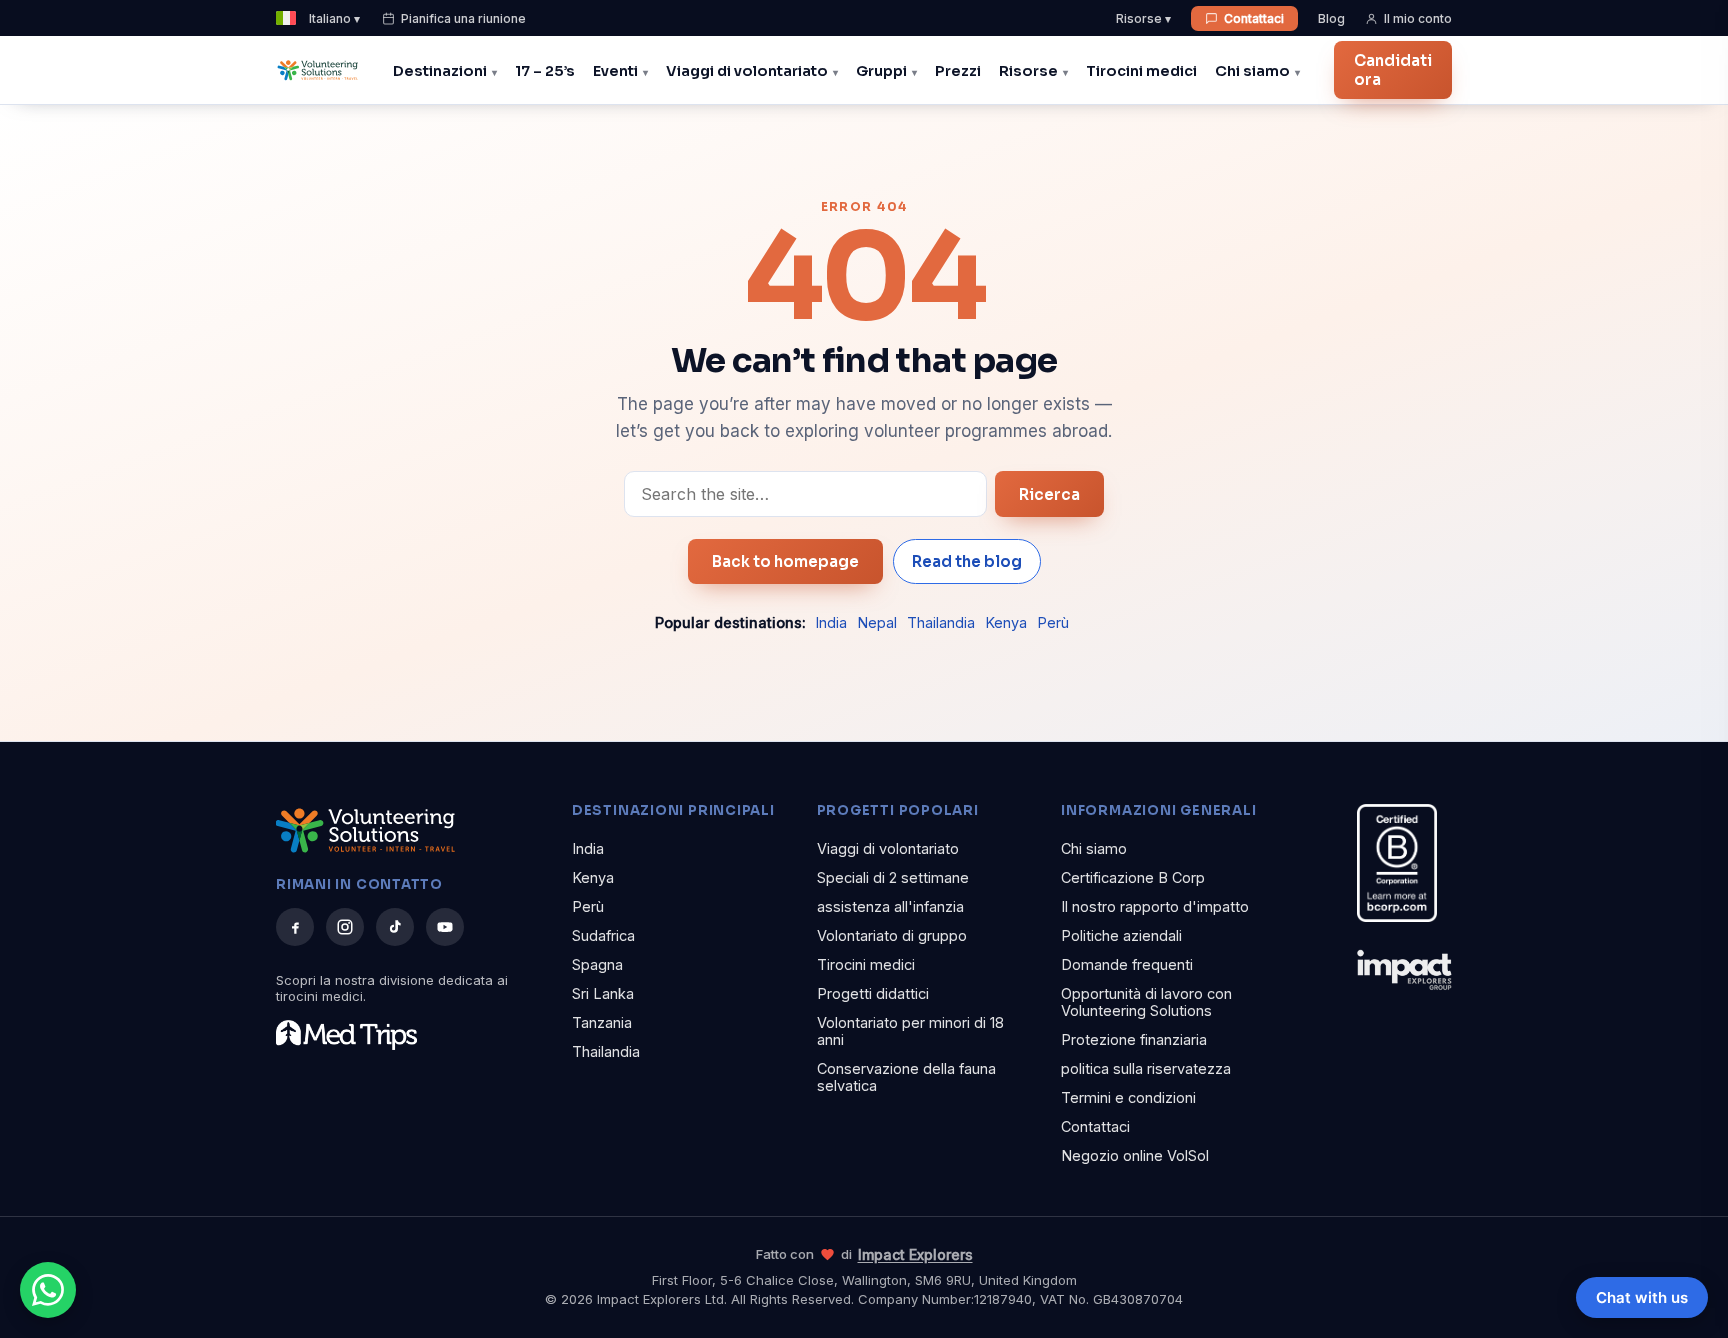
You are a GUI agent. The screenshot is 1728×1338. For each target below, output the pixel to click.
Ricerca (1049, 494)
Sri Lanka (603, 993)
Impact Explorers (915, 1254)
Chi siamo (1252, 71)
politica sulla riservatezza (1146, 1068)
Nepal (877, 622)
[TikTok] (395, 927)
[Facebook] (295, 927)
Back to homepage (785, 561)
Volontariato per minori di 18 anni (910, 1031)
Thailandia (941, 622)
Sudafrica (603, 935)
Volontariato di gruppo (892, 935)
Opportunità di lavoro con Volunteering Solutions (1146, 1002)
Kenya (1006, 622)
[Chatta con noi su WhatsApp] (48, 1290)
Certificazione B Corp (1133, 877)
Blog (1331, 18)
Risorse (1028, 71)
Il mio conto (1418, 18)
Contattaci (1254, 18)
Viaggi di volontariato (747, 71)
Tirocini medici (1141, 71)
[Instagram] (345, 927)
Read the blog (967, 561)
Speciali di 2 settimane (893, 877)
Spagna (597, 964)
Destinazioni (440, 71)
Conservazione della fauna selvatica (906, 1077)
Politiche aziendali (1121, 935)
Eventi (615, 71)
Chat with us (1642, 1297)
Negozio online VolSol (1135, 1155)
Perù (1053, 622)
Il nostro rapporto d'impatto (1155, 906)
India (831, 622)
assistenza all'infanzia (890, 906)
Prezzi (958, 71)
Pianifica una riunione (463, 18)
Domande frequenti (1127, 964)
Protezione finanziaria (1134, 1039)
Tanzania (602, 1022)
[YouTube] (445, 927)
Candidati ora (1393, 70)
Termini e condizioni (1128, 1097)
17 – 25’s (545, 71)
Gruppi (881, 71)
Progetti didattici (873, 993)
